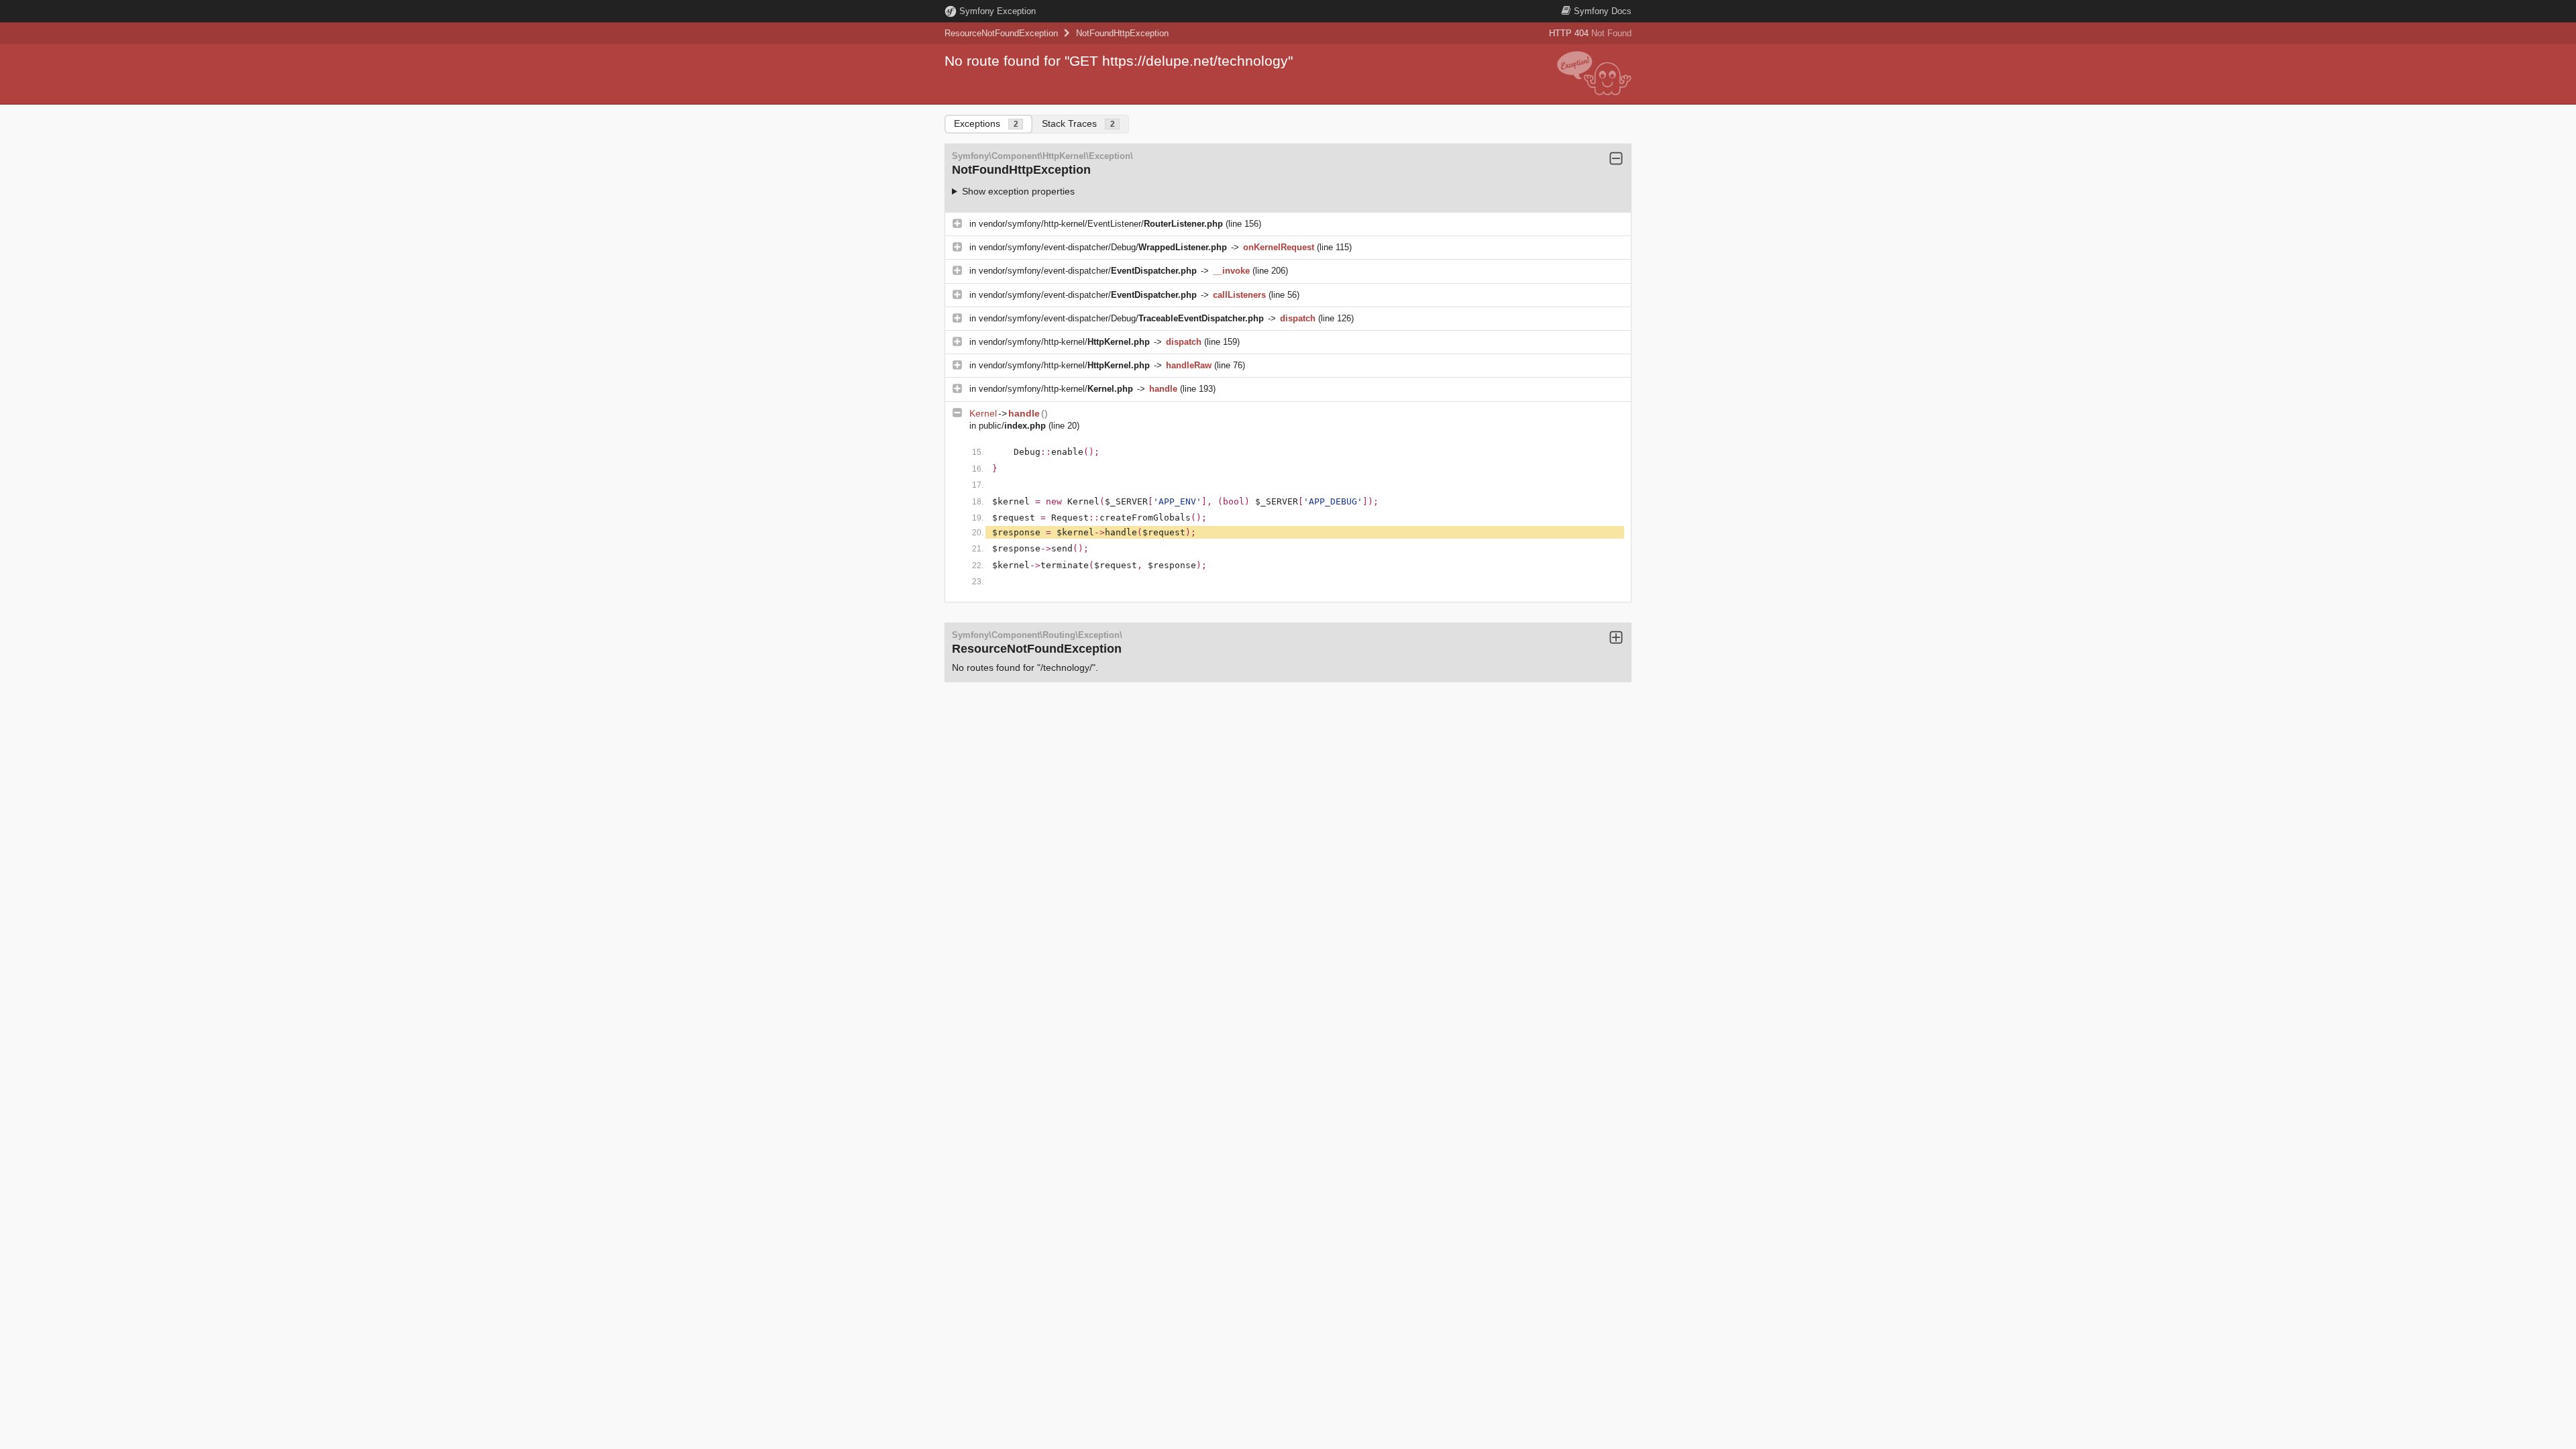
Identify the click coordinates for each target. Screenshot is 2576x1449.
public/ (1012, 426)
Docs (1603, 11)
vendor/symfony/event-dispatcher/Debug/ (1103, 247)
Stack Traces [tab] (1078, 123)
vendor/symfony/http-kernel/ (1064, 342)
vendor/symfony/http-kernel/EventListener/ (1101, 224)
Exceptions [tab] (986, 123)
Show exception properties (1018, 191)
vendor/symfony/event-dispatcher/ (1088, 271)
